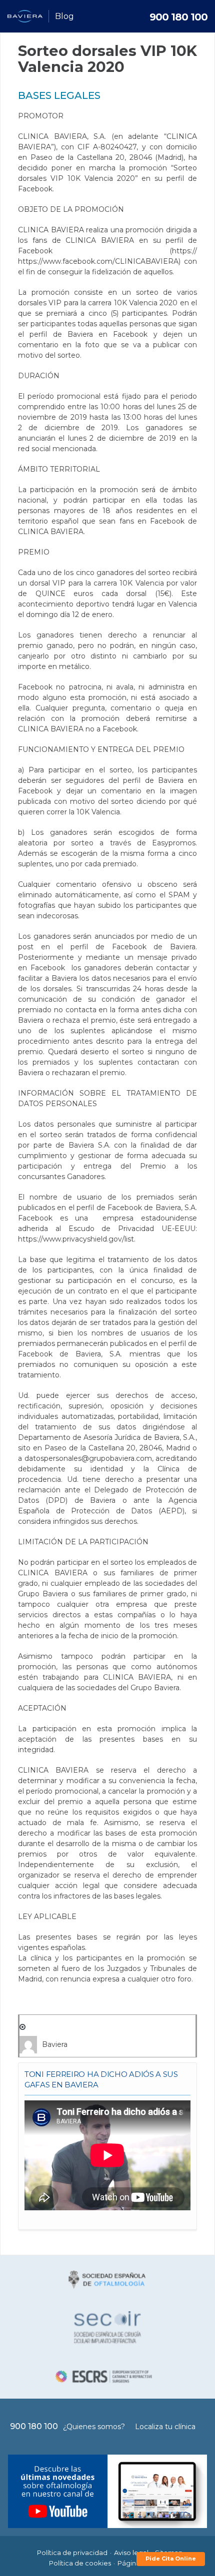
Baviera (55, 2044)
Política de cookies (80, 2563)
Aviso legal (131, 2553)
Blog (64, 16)
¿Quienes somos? (94, 2427)
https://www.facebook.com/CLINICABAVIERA (98, 261)
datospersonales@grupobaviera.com (88, 1458)
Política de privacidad (72, 2553)
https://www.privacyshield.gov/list (76, 1239)
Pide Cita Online (171, 2559)
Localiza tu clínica (165, 2427)
